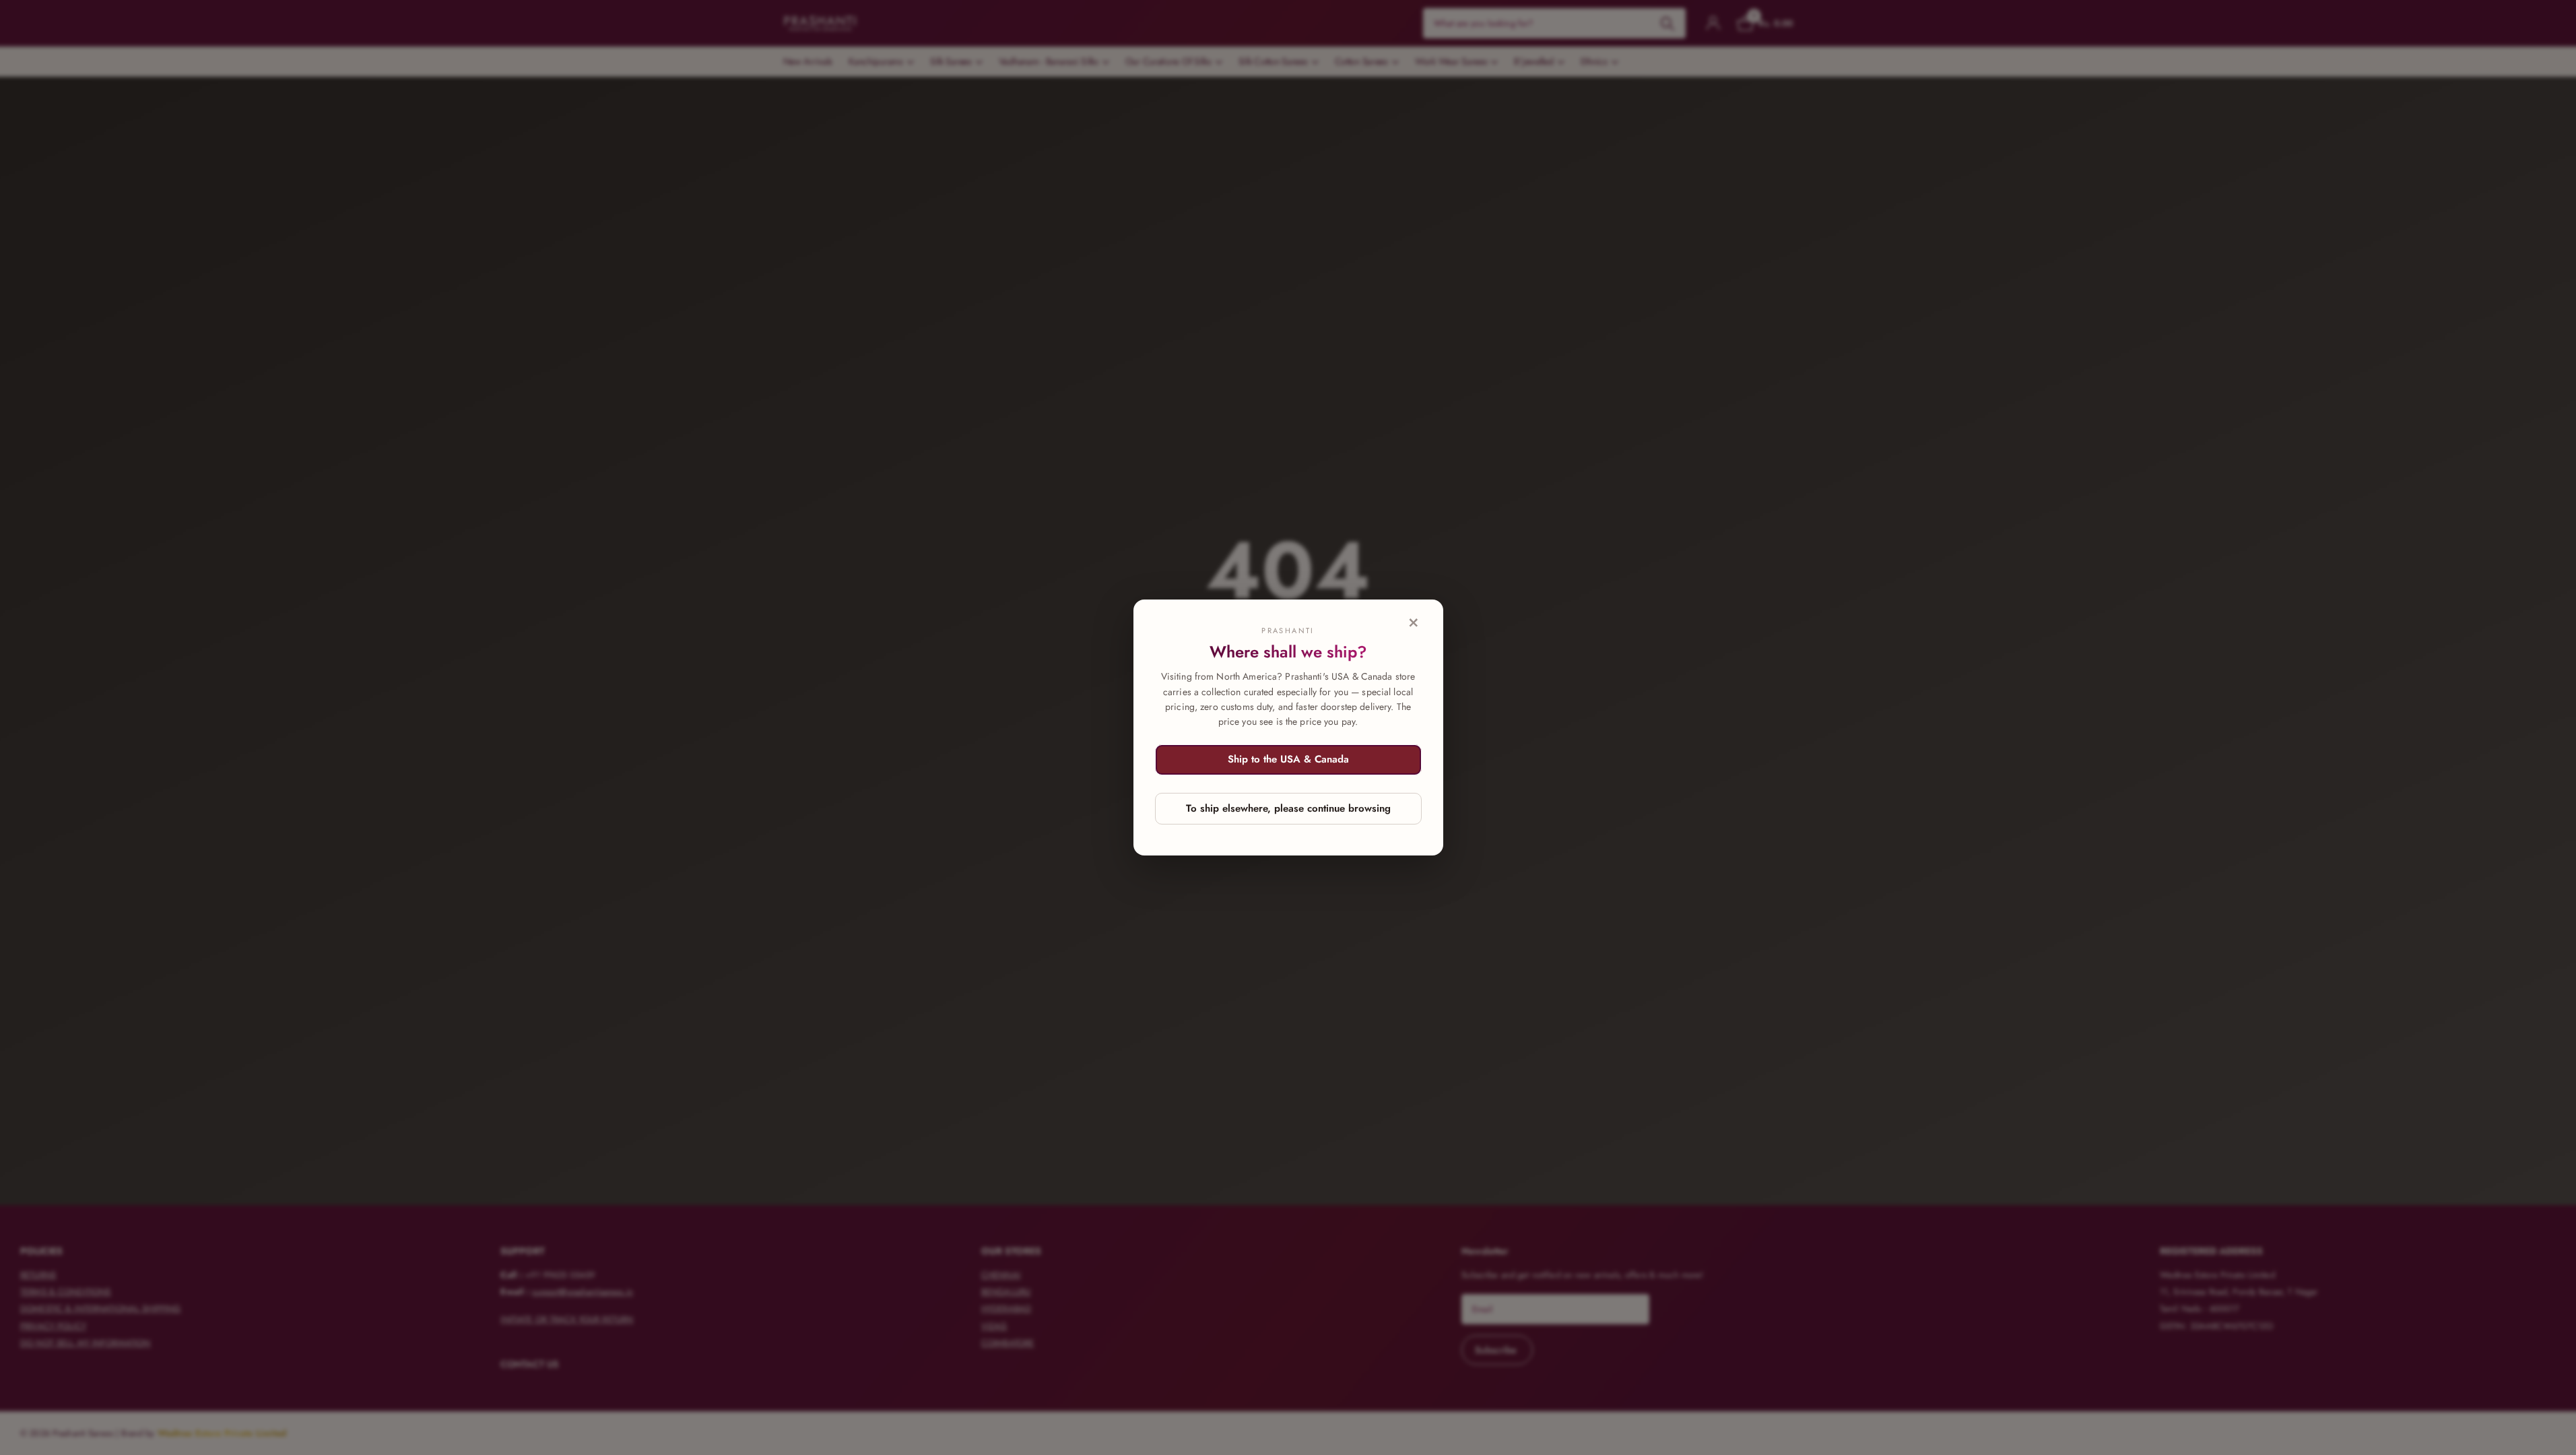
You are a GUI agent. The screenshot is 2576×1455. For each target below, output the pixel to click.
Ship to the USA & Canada (1288, 759)
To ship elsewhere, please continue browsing (1288, 808)
